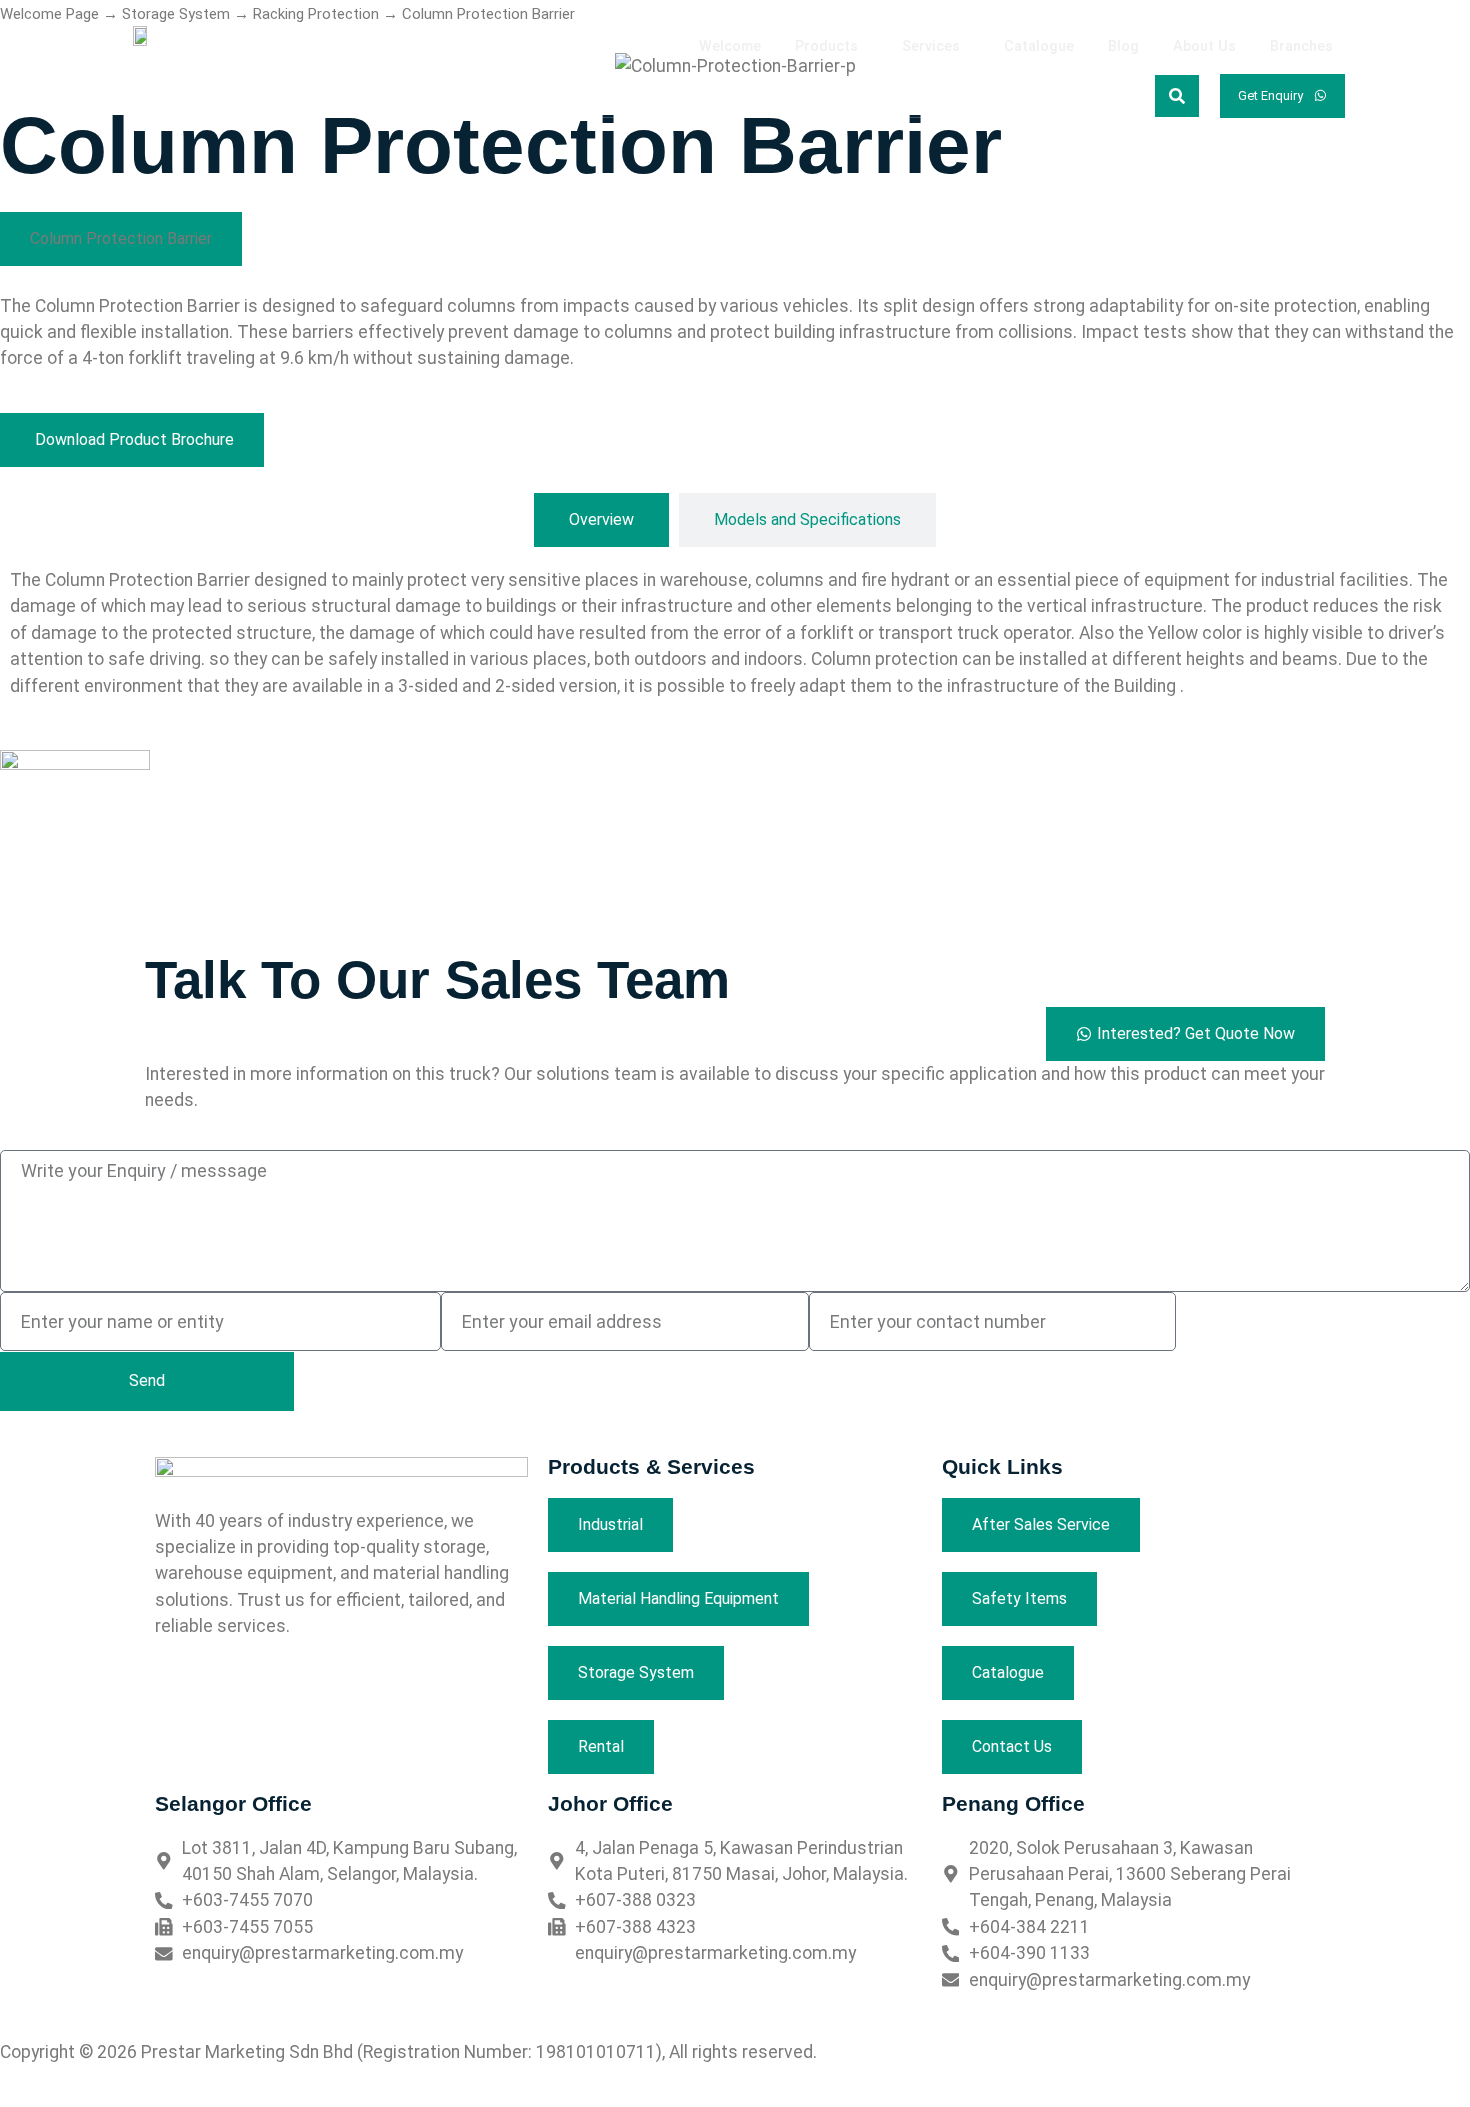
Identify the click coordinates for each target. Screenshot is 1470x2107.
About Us (1204, 46)
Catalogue (1039, 46)
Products (826, 46)
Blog (1123, 46)
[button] (831, 47)
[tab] (601, 520)
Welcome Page (49, 14)
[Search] (1177, 96)
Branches (1301, 46)
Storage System (176, 14)
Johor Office (610, 1803)
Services (931, 46)
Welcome (730, 46)
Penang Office (1013, 1803)
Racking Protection (316, 14)
